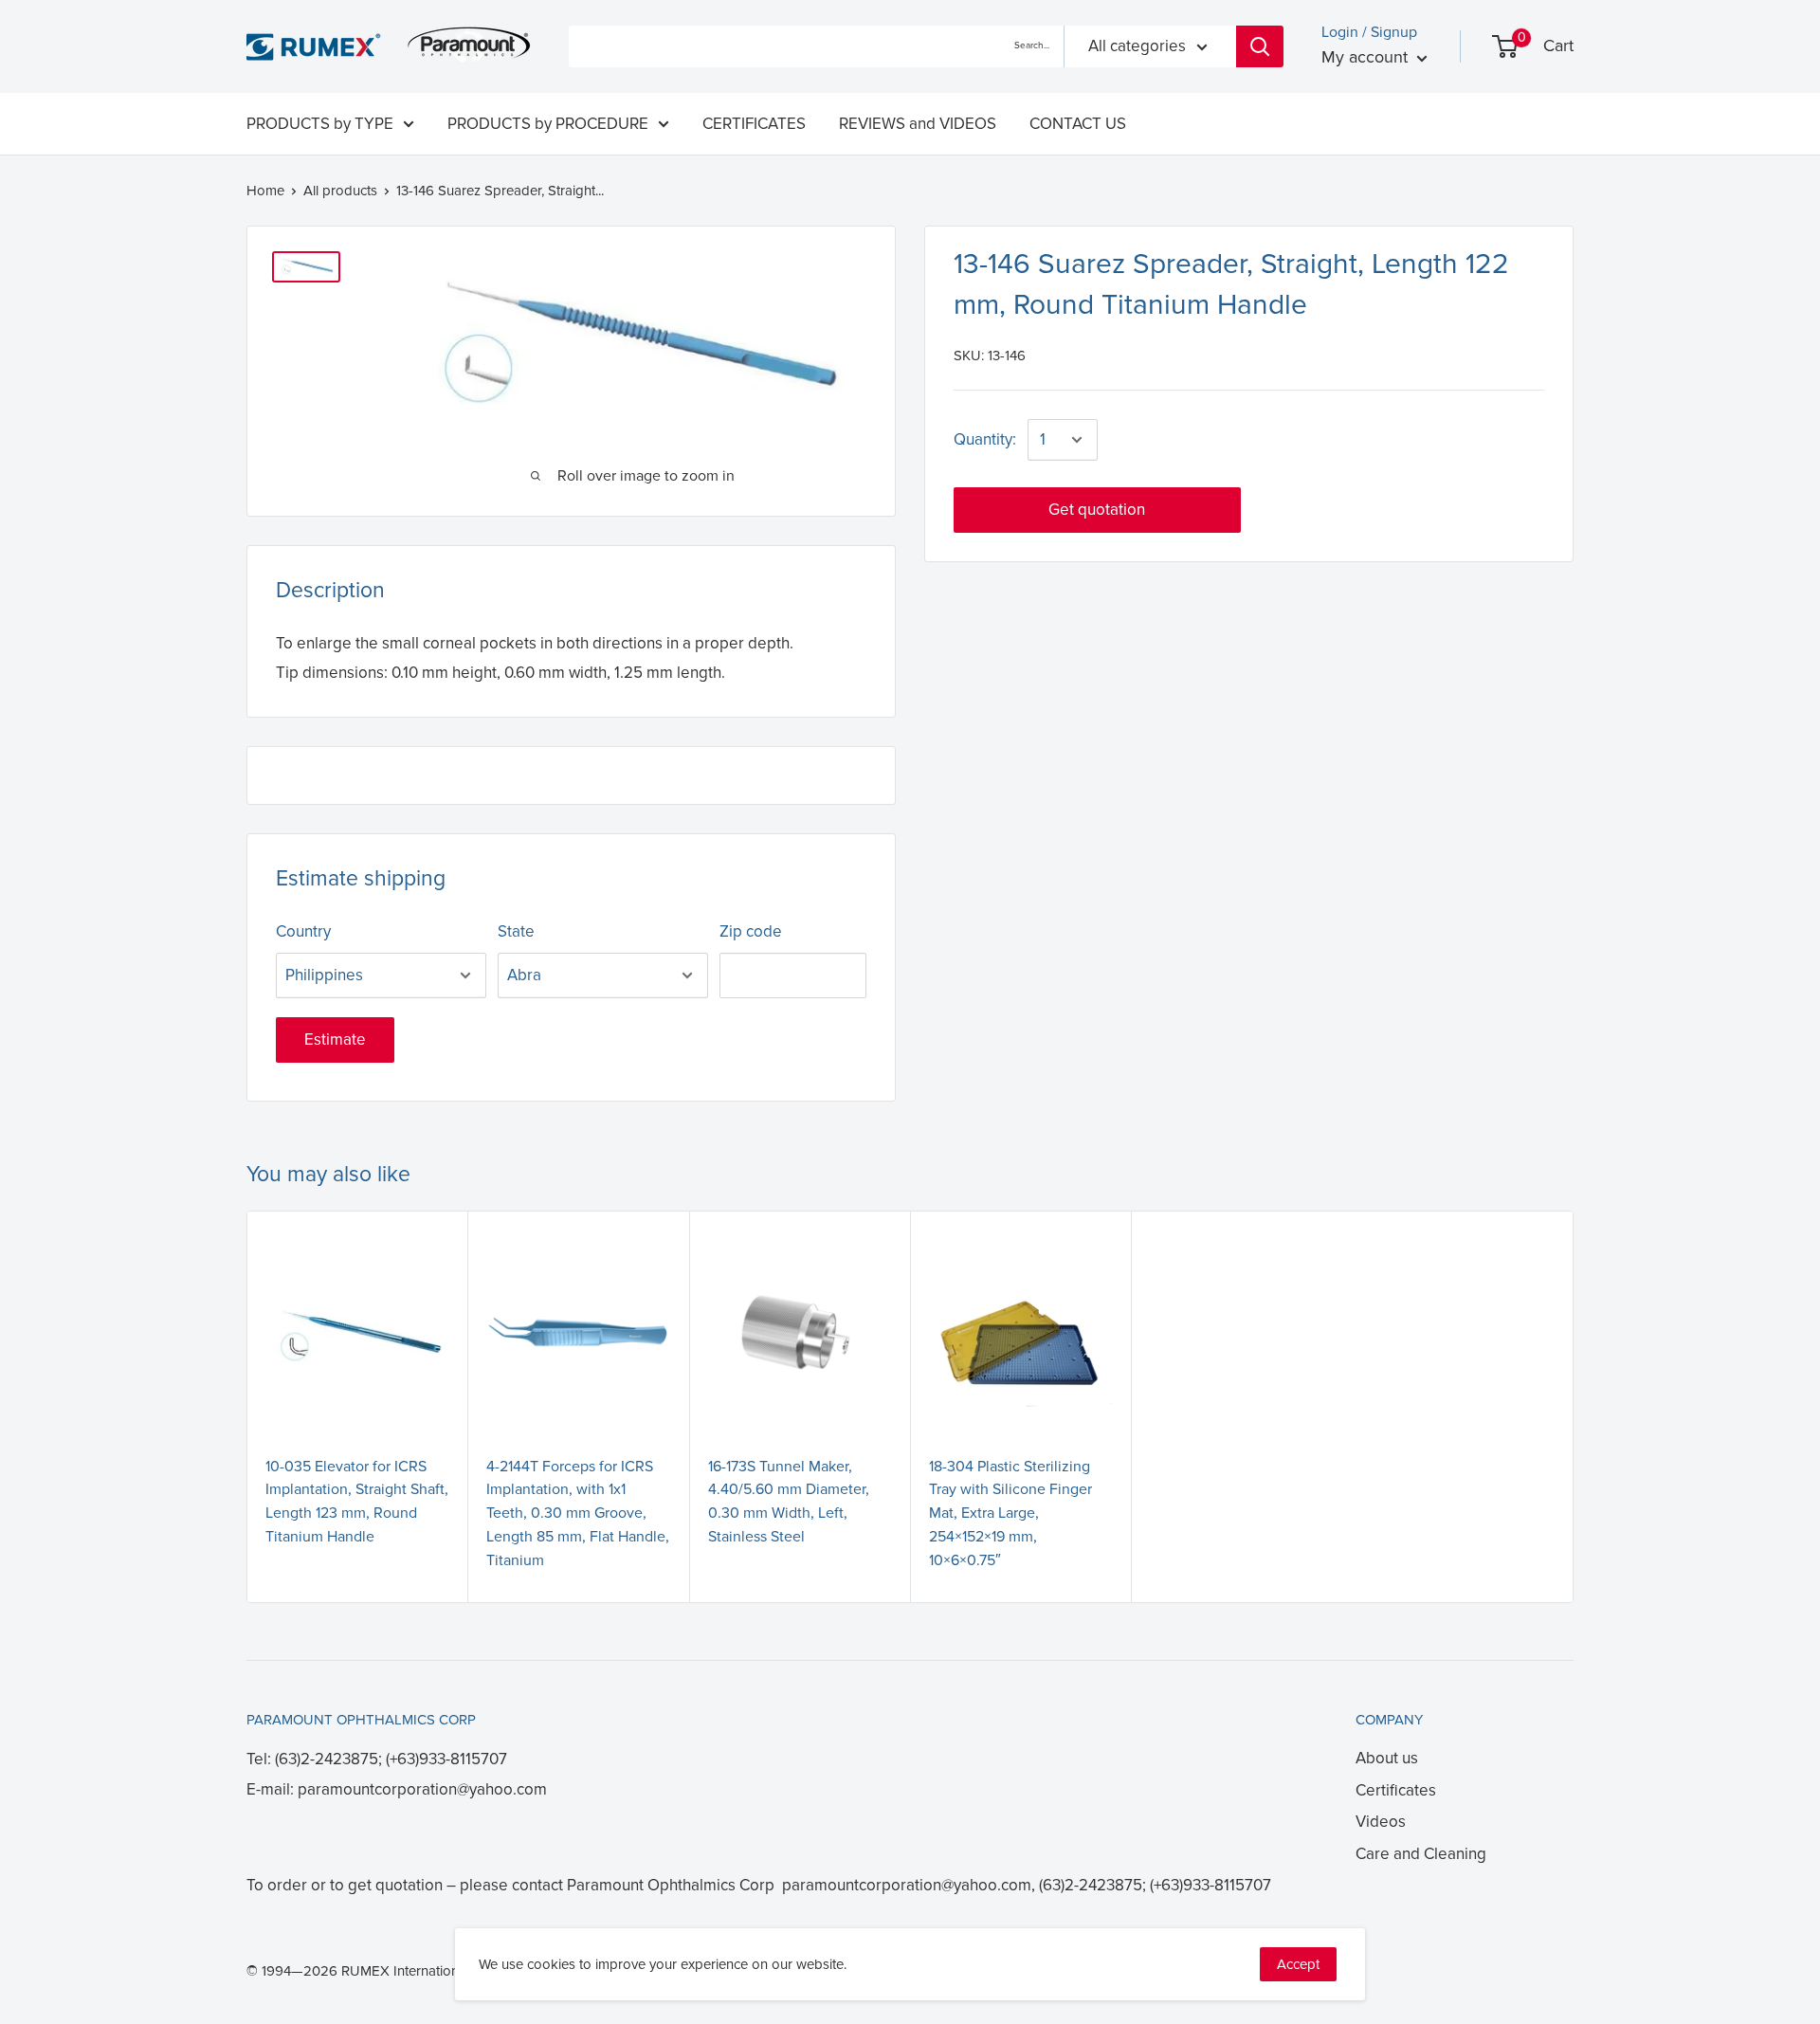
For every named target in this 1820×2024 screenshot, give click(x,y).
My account (1367, 57)
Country (303, 931)
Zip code (751, 931)
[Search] (1260, 46)
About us (1387, 1758)
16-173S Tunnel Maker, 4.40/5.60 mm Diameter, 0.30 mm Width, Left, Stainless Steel (789, 1502)
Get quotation (1097, 510)
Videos (1381, 1822)
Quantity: (985, 439)
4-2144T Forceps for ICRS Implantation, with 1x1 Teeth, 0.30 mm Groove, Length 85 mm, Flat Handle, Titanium (578, 1513)
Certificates (1396, 1790)
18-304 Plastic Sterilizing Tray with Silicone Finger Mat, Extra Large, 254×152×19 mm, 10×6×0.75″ (1010, 1513)
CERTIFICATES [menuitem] (754, 124)
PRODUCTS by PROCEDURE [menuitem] (548, 124)
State (516, 931)
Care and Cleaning (1421, 1854)
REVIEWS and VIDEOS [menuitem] (918, 124)
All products (340, 191)
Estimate (335, 1039)
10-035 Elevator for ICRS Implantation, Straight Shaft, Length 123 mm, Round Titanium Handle (357, 1502)
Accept (1298, 1964)
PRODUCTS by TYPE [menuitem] (320, 124)
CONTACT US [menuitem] (1078, 124)
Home (265, 191)
